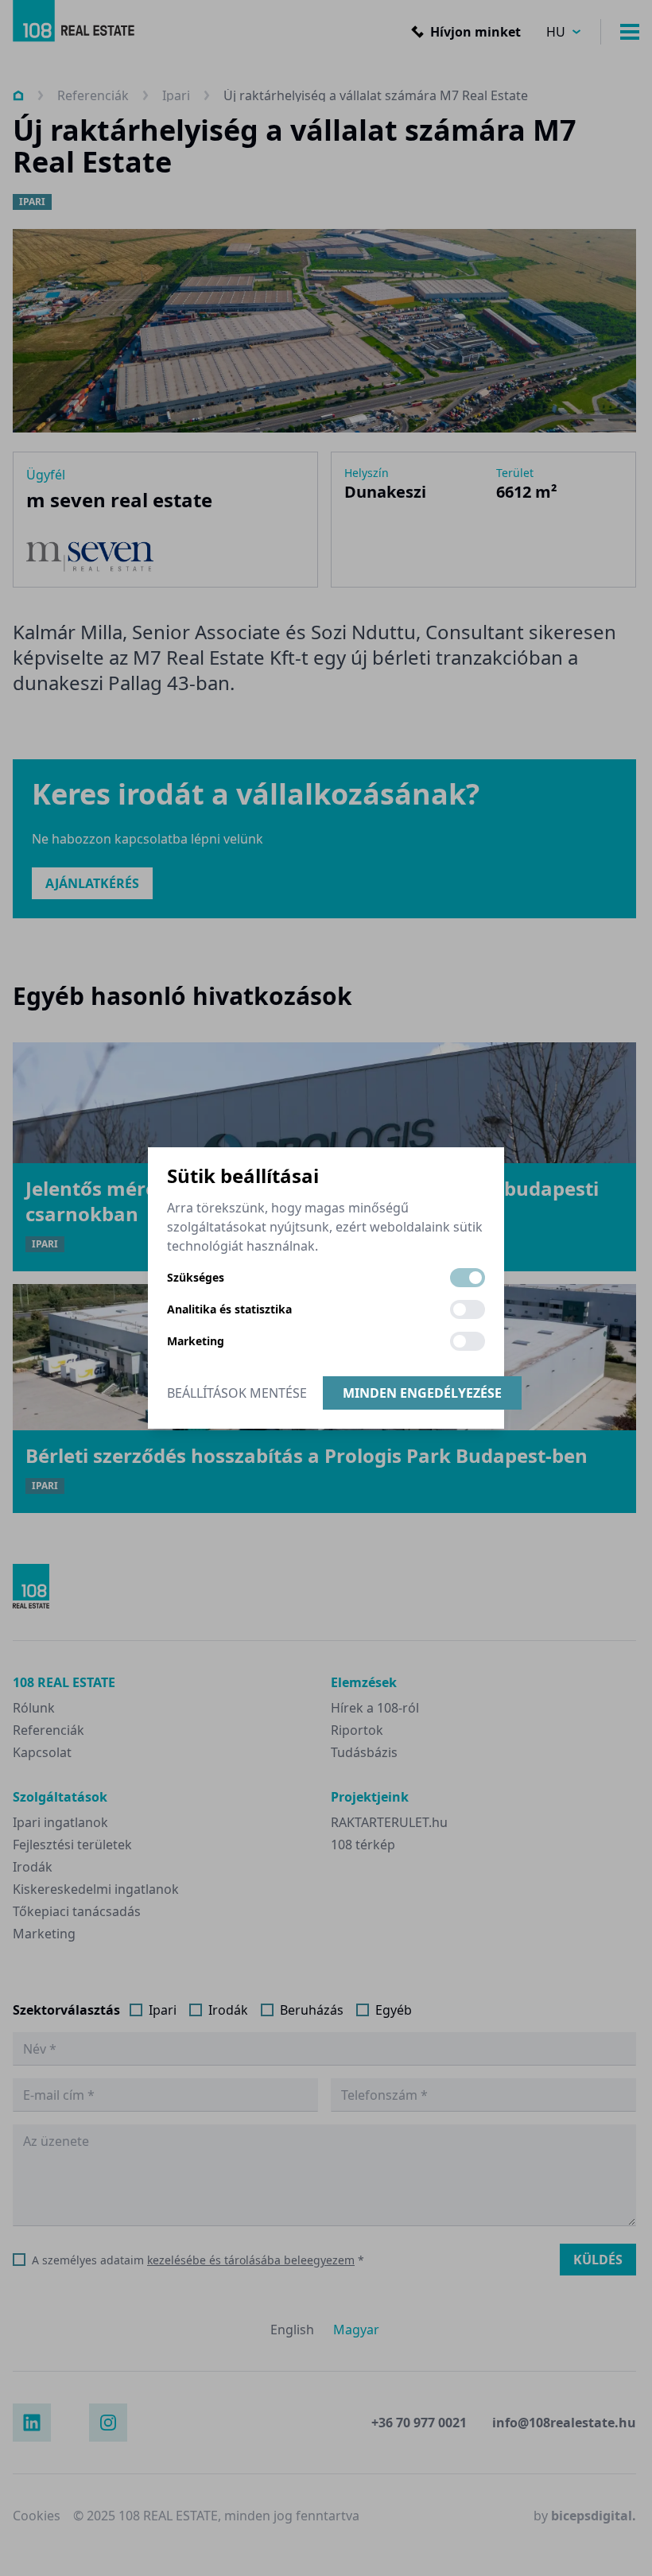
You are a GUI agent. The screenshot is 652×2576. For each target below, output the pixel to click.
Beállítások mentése (237, 1393)
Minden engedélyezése (422, 1393)
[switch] (468, 1278)
